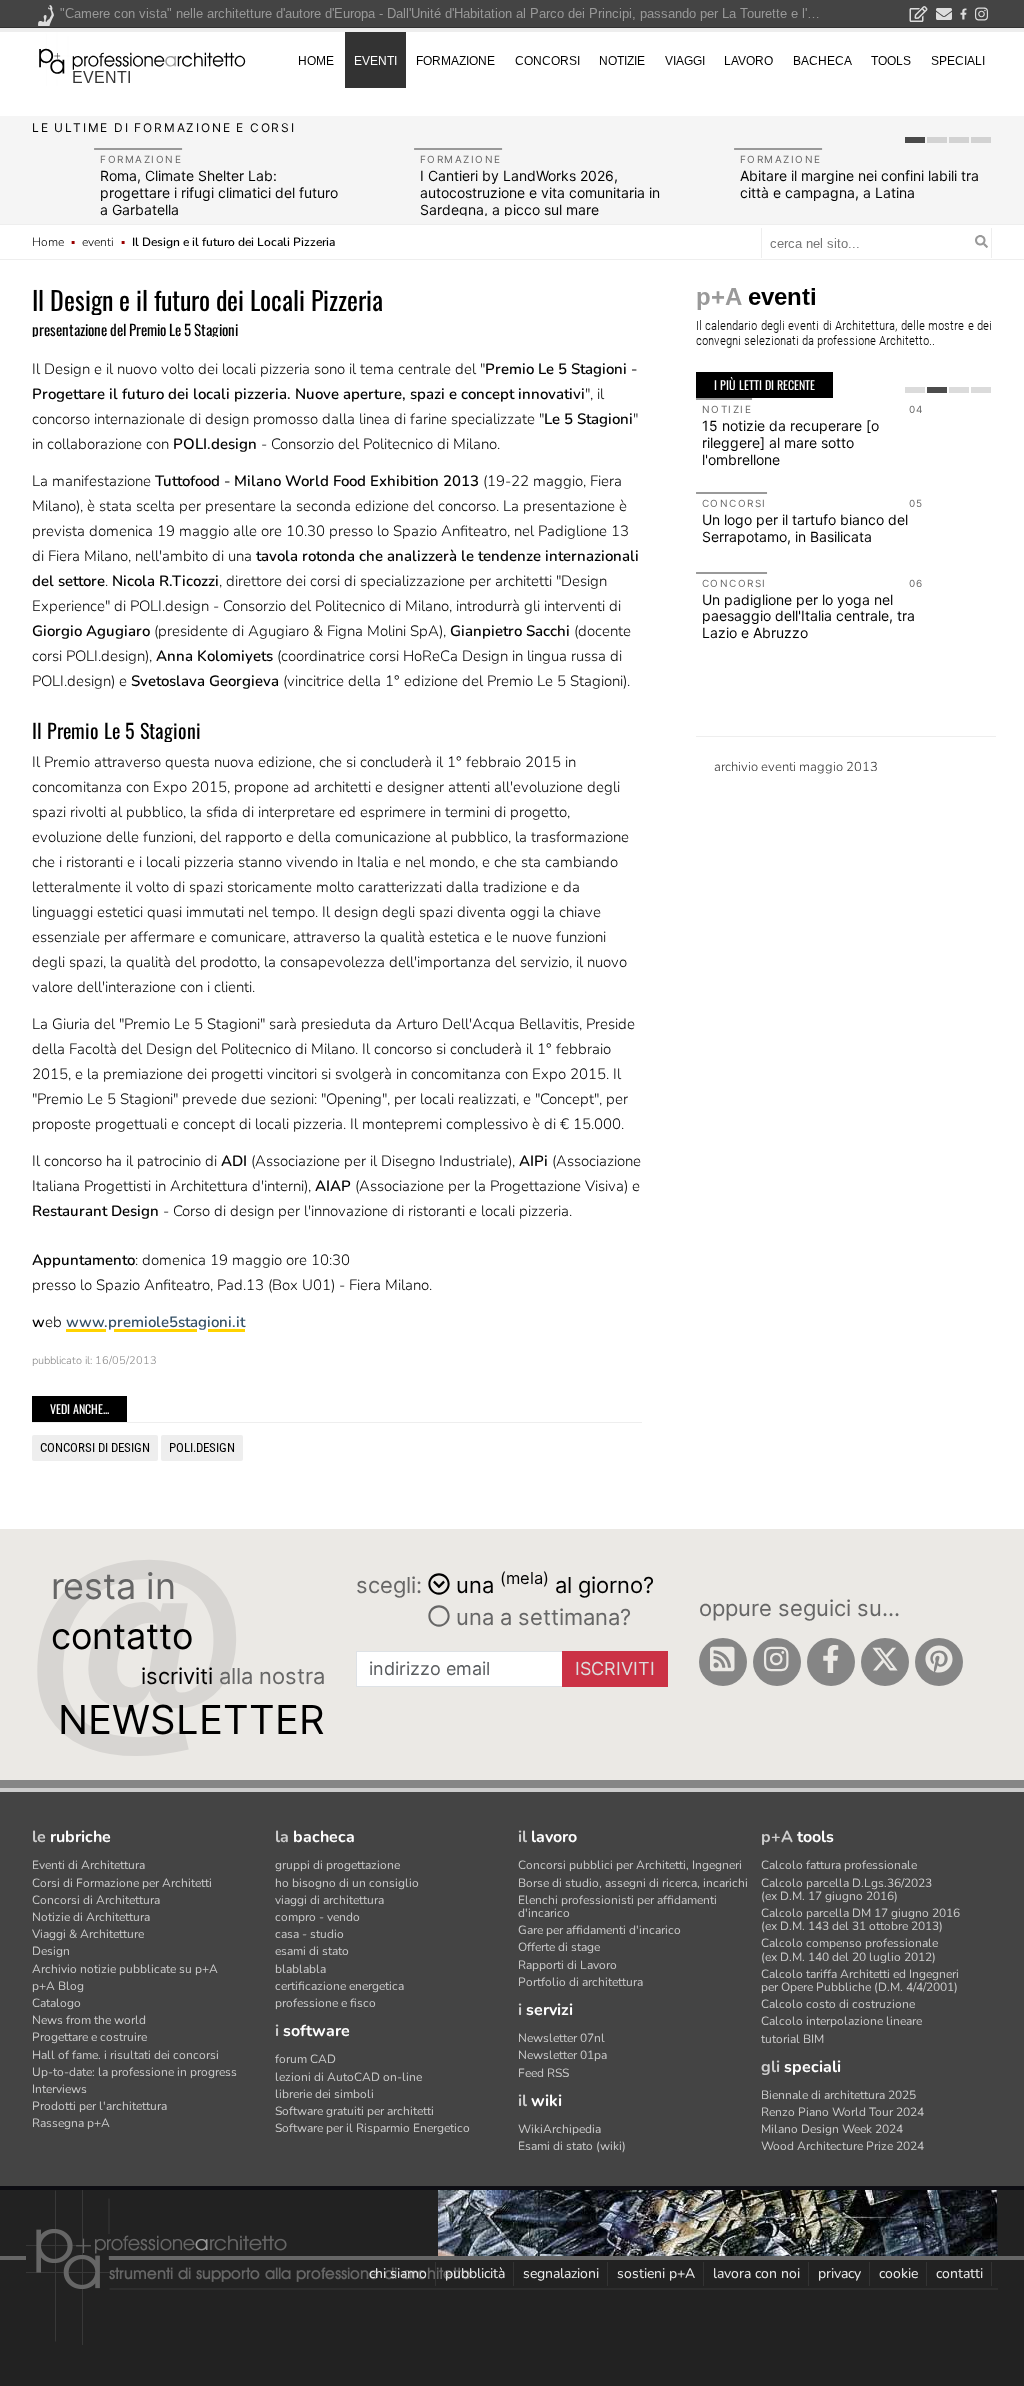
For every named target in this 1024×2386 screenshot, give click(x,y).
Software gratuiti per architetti (354, 2111)
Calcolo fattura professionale (839, 1865)
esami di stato (312, 1951)
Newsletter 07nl (561, 2038)
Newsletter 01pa (562, 2055)
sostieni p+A (656, 2273)
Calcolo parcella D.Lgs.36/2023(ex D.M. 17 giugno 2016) (846, 1889)
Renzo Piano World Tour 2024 (842, 2112)
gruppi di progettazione (337, 1865)
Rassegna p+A (71, 2123)
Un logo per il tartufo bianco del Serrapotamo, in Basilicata (805, 528)
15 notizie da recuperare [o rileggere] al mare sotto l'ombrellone (790, 442)
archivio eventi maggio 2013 (796, 767)
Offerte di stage (559, 1947)
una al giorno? (555, 1583)
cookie (898, 2273)
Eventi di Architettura (88, 1865)
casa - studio (309, 1934)
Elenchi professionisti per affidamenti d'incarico (617, 1906)
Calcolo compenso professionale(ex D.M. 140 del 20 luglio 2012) (849, 1949)
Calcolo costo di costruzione (838, 2004)
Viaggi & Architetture (88, 1934)
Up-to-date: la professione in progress (134, 2072)
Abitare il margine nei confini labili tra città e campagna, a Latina (859, 184)
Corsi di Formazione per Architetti (122, 1883)
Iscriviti (615, 1668)
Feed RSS (543, 2073)
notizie (622, 61)
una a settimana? (540, 1617)
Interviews (59, 2089)
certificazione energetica (339, 1986)
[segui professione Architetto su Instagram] (777, 1662)
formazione (455, 61)
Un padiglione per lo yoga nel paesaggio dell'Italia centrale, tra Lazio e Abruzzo (808, 616)
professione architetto (142, 59)
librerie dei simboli (324, 2094)
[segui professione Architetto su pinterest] (939, 1662)
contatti (959, 2273)
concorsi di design (95, 1447)
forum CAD (305, 2059)
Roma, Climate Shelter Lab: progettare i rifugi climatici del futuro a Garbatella (219, 192)
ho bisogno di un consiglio (347, 1883)
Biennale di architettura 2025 (838, 2095)
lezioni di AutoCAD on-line (348, 2077)
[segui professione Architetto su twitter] (885, 1662)
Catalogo (56, 2003)
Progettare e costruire (89, 2037)
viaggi (685, 61)
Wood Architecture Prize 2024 (842, 2146)
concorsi (547, 61)
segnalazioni (561, 2273)
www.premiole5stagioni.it (155, 1322)
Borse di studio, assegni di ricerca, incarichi (633, 1883)
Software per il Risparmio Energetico (372, 2128)
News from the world (89, 2020)
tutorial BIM (792, 2039)
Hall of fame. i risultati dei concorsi (125, 2055)
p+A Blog (58, 1986)
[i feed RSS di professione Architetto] (723, 1662)
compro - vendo (317, 1917)
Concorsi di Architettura (96, 1900)
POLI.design (202, 1447)
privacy (839, 2273)
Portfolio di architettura (580, 1982)
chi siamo (398, 2273)
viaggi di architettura (329, 1900)
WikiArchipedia (559, 2129)
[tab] (915, 140)
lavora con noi (756, 2273)
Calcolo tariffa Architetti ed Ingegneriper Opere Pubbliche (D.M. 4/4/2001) (860, 1980)
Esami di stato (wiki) (572, 2146)
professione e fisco (325, 2003)
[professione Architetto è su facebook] (831, 1662)
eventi (101, 77)
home (316, 61)
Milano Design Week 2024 (832, 2129)
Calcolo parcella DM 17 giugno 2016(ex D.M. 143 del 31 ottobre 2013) (860, 1919)
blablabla (300, 1969)
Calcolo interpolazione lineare (841, 2021)
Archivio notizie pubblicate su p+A (125, 1969)
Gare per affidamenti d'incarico (599, 1930)
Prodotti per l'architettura (99, 2106)
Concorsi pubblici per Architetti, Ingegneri (630, 1865)
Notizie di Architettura (91, 1917)
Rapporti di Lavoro (567, 1965)
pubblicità (475, 2273)
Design (51, 1951)
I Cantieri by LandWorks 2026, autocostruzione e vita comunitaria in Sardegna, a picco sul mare (540, 192)
